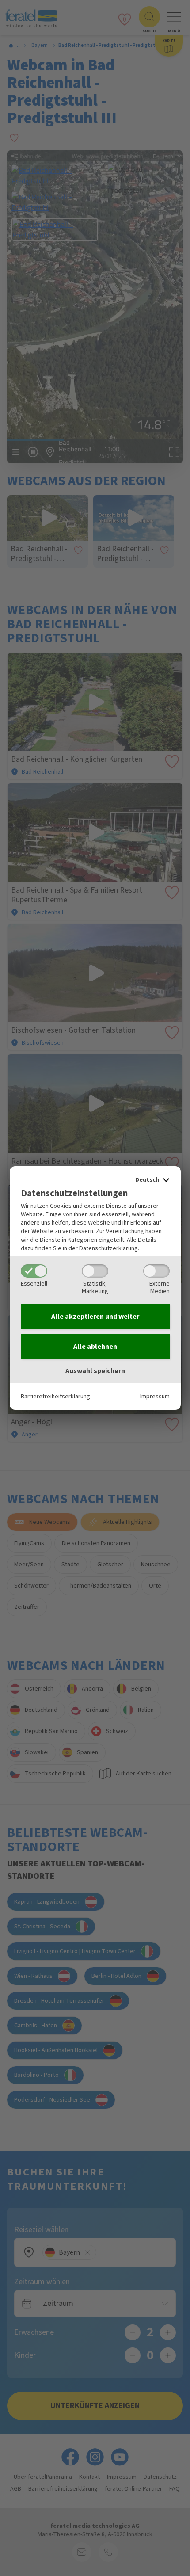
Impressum (155, 1396)
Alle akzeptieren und (95, 1317)
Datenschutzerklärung (108, 1248)
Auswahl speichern (95, 1371)
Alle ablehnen (95, 1347)
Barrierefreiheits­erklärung (55, 1396)
